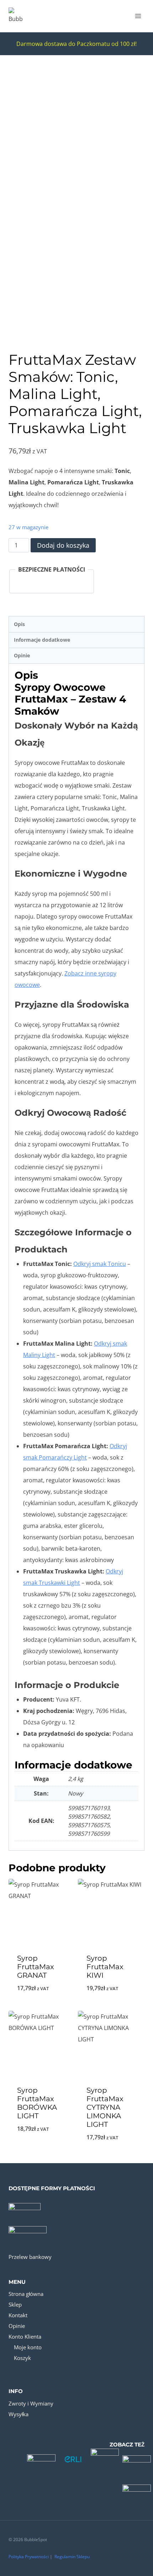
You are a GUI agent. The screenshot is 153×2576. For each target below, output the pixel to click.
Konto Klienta (25, 2336)
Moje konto (28, 2347)
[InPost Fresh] (137, 2491)
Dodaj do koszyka (63, 545)
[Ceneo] (137, 2459)
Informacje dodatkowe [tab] (42, 640)
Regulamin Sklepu (72, 2557)
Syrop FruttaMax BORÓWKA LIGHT (37, 2103)
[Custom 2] (73, 2459)
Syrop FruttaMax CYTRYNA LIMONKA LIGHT (105, 2107)
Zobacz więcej (42, 2007)
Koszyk (22, 2358)
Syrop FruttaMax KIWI (105, 1967)
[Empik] (105, 2459)
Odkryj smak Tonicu (100, 1264)
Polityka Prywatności (29, 2557)
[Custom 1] (41, 2459)
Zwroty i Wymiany (31, 2403)
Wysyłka (19, 2414)
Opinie (17, 2326)
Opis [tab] (19, 624)
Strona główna (26, 2294)
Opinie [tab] (22, 655)
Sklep (15, 2304)
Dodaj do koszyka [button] (111, 2007)
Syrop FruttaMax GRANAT (36, 1967)
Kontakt (18, 2315)
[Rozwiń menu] (138, 16)
